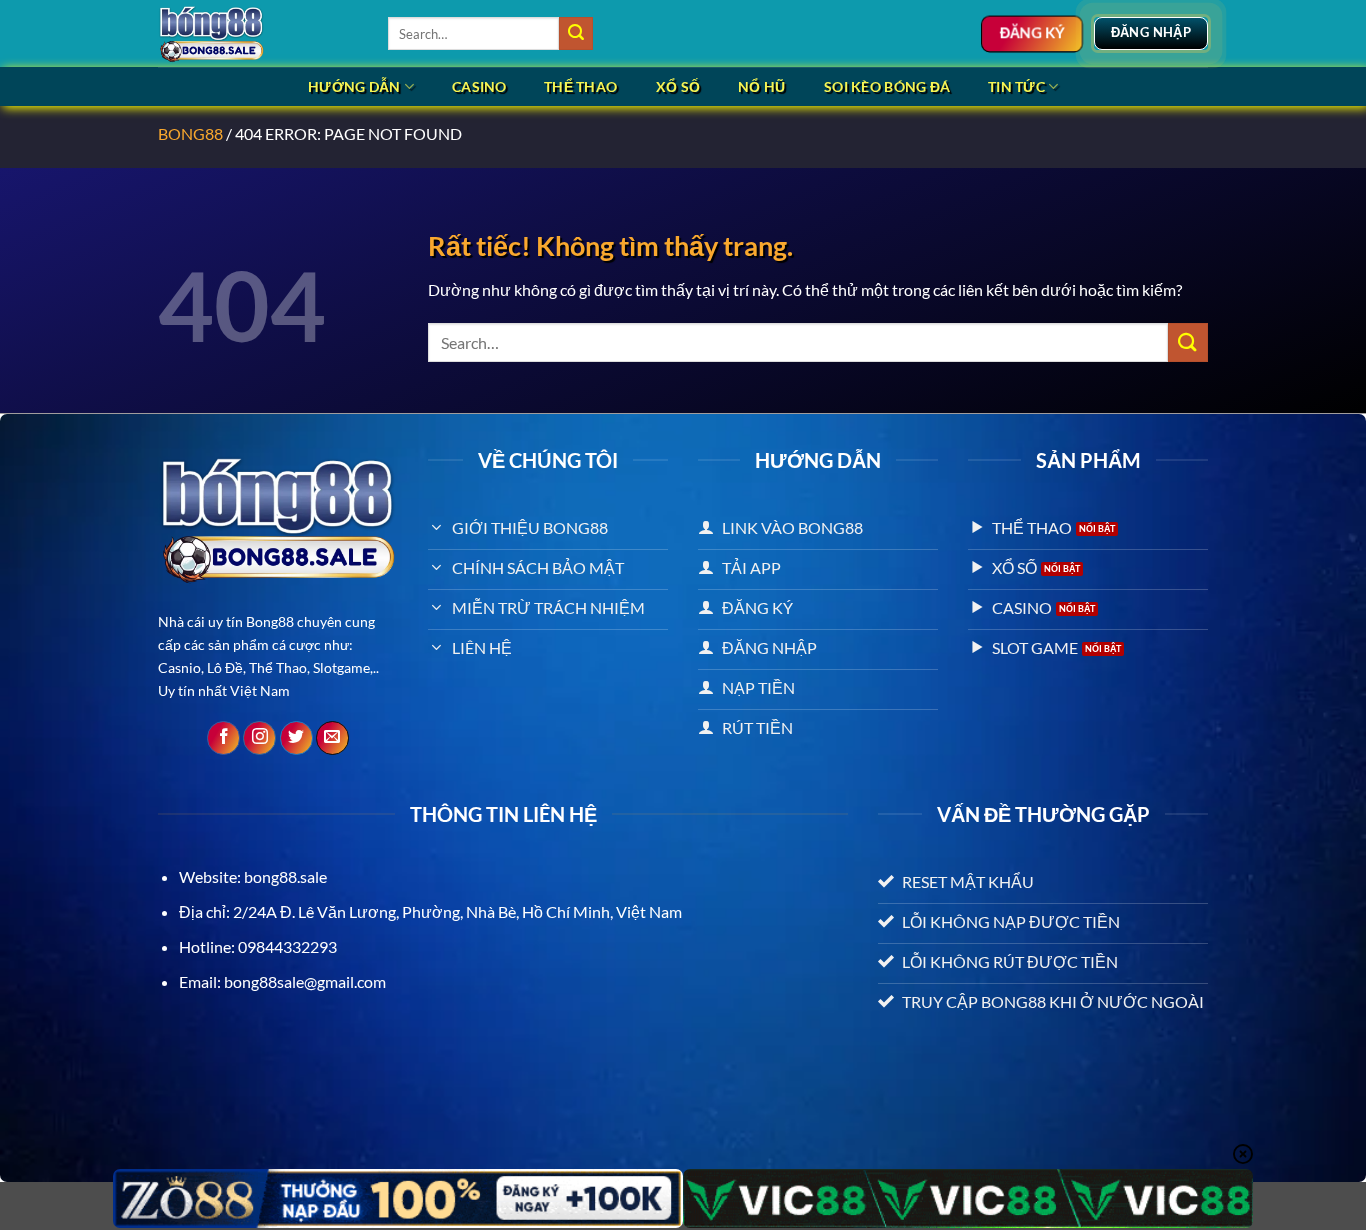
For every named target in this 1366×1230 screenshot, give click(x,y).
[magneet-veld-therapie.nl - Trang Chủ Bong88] (258, 33)
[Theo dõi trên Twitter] (296, 738)
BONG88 (190, 133)
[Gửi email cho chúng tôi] (332, 738)
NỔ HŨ (761, 86)
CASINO (479, 86)
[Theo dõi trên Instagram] (259, 738)
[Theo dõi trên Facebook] (223, 738)
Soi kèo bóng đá (887, 86)
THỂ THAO (580, 86)
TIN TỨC (1016, 86)
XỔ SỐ (678, 86)
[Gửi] (576, 34)
